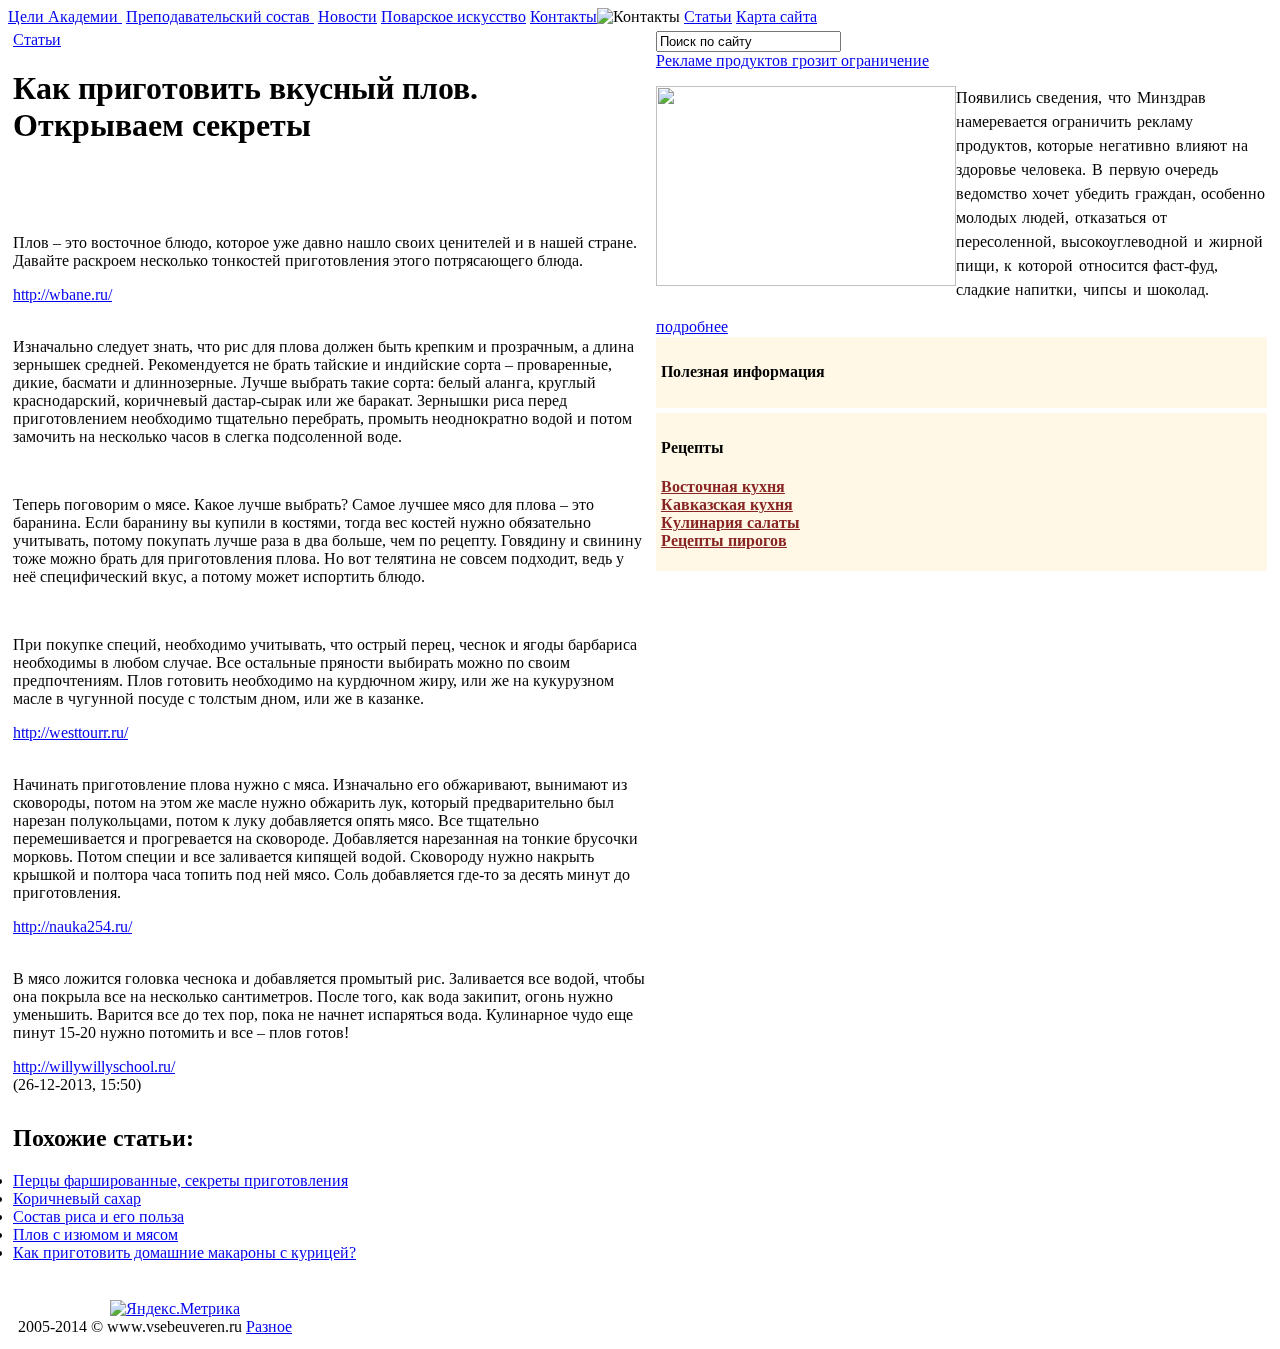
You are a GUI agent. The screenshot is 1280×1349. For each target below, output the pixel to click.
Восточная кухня (723, 486)
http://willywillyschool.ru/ (94, 1066)
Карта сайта (776, 16)
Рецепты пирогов (724, 540)
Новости (347, 16)
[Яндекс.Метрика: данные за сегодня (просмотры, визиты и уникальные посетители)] (175, 1309)
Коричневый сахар (77, 1198)
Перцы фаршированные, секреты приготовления (180, 1180)
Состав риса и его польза (98, 1216)
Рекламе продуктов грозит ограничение (792, 60)
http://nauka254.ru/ (72, 926)
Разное (269, 1326)
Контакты (563, 16)
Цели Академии (65, 16)
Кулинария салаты (730, 522)
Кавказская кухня (727, 504)
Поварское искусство (453, 16)
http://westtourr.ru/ (70, 732)
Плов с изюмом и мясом (95, 1234)
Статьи (708, 16)
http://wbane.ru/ (62, 294)
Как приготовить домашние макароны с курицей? (184, 1252)
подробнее (692, 326)
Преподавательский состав (220, 16)
